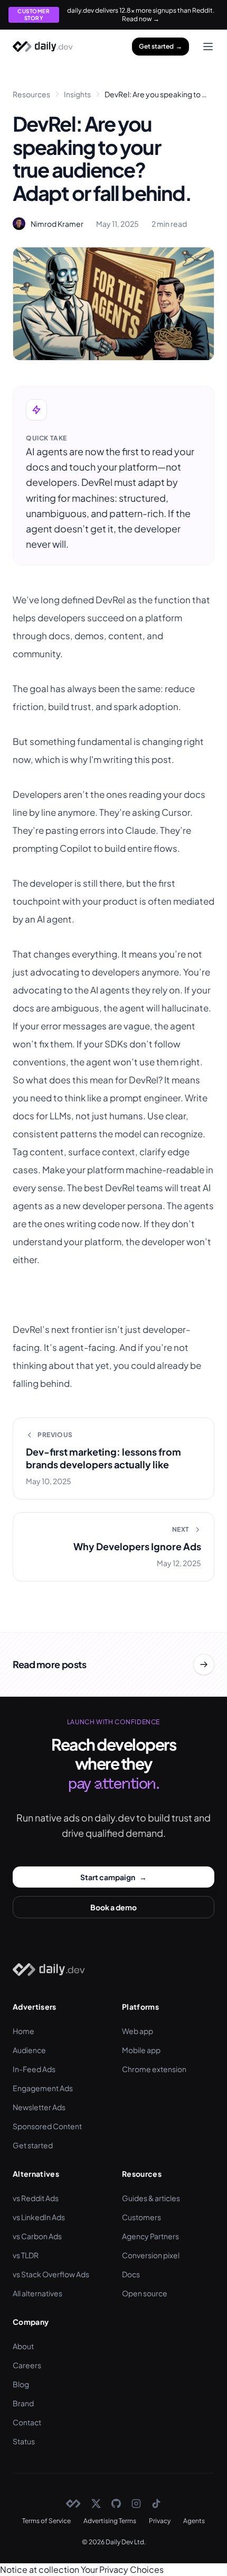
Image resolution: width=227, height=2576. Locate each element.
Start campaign (113, 1876)
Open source (145, 2293)
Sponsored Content (47, 2126)
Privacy (160, 2521)
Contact (27, 2422)
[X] (96, 2504)
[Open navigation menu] (208, 47)
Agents (194, 2521)
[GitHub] (116, 2504)
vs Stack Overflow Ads (51, 2274)
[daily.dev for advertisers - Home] (43, 47)
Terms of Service (46, 2521)
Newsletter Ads (39, 2107)
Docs (131, 2274)
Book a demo (113, 1907)
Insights (77, 94)
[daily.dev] (73, 2504)
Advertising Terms (110, 2521)
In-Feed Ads (34, 2069)
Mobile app (141, 2050)
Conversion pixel (151, 2255)
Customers (141, 2217)
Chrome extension (154, 2069)
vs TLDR (26, 2255)
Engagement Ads (43, 2088)
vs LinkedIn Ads (39, 2217)
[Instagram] (136, 2504)
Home (23, 2031)
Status (24, 2441)
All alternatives (37, 2293)
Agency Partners (150, 2236)
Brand (23, 2403)
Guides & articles (151, 2198)
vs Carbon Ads (37, 2236)
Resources (31, 94)
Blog (21, 2384)
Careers (27, 2365)
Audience (29, 2050)
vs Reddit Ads (36, 2198)
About (23, 2346)
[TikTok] (156, 2504)
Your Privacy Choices (122, 2569)
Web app (138, 2031)
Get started (160, 46)
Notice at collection (40, 2569)
